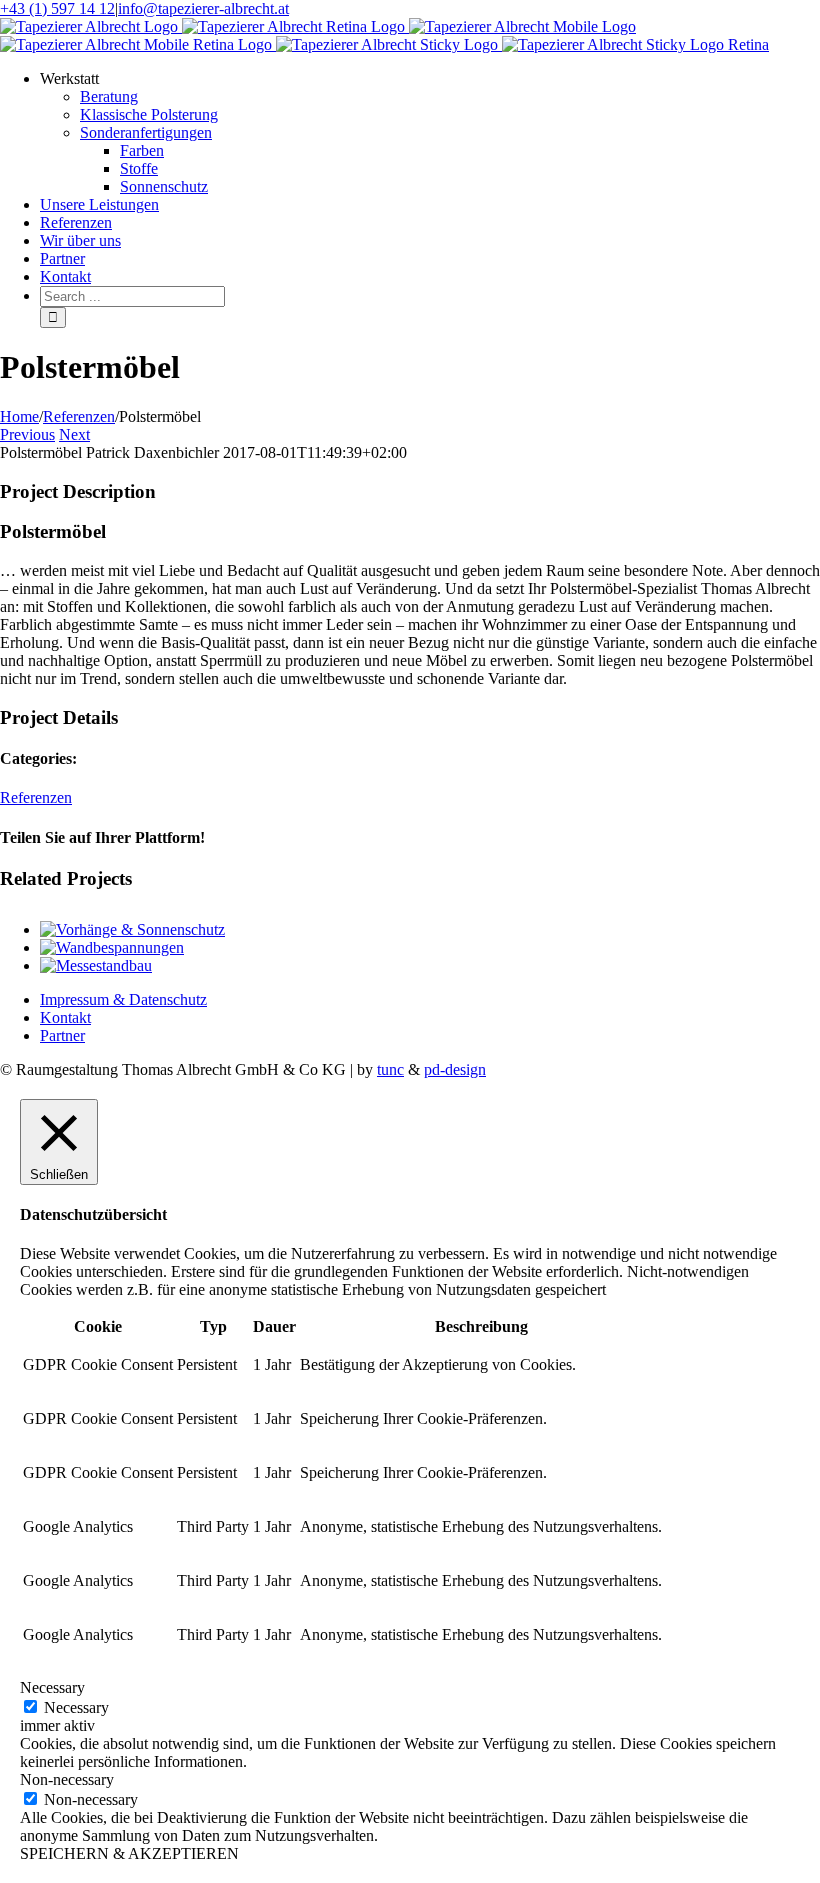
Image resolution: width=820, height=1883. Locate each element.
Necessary (76, 1707)
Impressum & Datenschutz (123, 999)
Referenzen (36, 797)
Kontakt (65, 1017)
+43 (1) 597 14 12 (57, 8)
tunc (390, 1069)
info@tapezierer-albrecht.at (203, 8)
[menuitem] (430, 133)
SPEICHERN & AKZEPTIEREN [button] (129, 1853)
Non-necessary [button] (67, 1779)
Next (74, 434)
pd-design (455, 1069)
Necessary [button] (52, 1687)
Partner (62, 1035)
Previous (27, 434)
